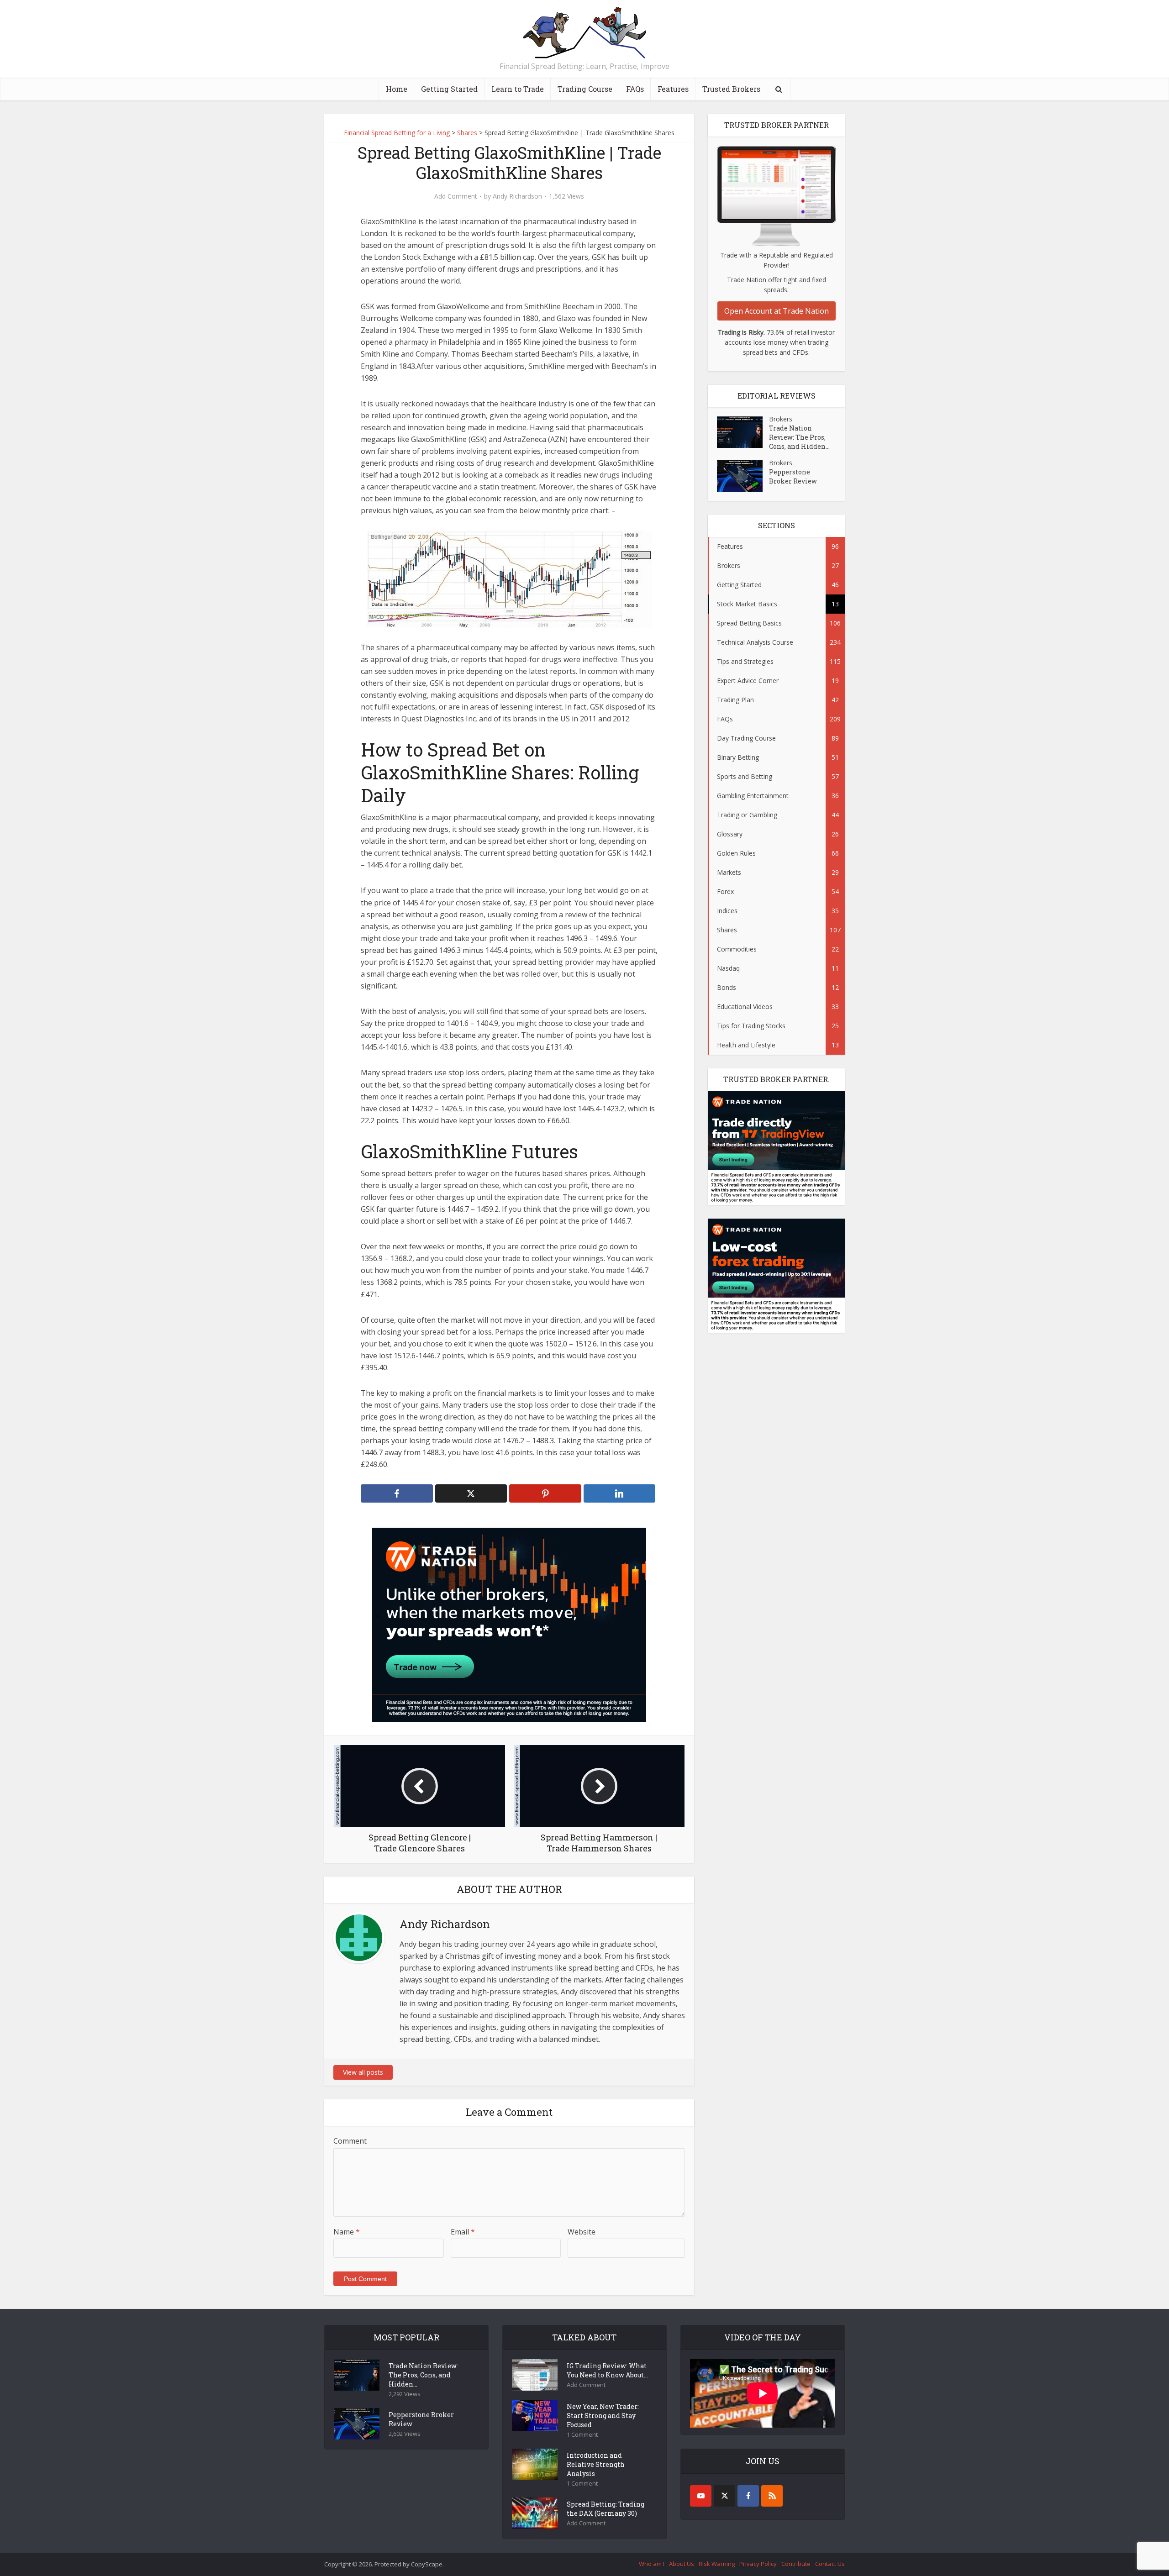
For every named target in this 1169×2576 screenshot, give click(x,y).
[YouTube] (701, 2496)
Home (397, 89)
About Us (682, 2564)
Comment (350, 2141)
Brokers (781, 419)
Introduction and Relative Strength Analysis (596, 2464)
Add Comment (456, 196)
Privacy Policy (758, 2564)
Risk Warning (717, 2564)
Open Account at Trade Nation (777, 311)
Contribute (796, 2564)
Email (463, 2232)
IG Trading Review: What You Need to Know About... (607, 2370)
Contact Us (830, 2564)
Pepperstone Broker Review (793, 476)
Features (673, 89)
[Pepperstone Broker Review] (743, 476)
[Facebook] (748, 2496)
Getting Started (449, 89)
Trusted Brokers (731, 89)
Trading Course (585, 89)
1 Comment (582, 2435)
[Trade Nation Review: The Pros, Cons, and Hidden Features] (743, 432)
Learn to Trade (518, 89)
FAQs (635, 89)
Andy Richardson (517, 196)
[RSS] (772, 2496)
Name (347, 2232)
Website (582, 2232)
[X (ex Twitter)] (724, 2496)
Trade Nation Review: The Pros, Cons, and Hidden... (799, 437)
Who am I (652, 2564)
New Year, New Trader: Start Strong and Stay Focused (603, 2416)
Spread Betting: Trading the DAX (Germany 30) (606, 2509)
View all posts (363, 2072)
